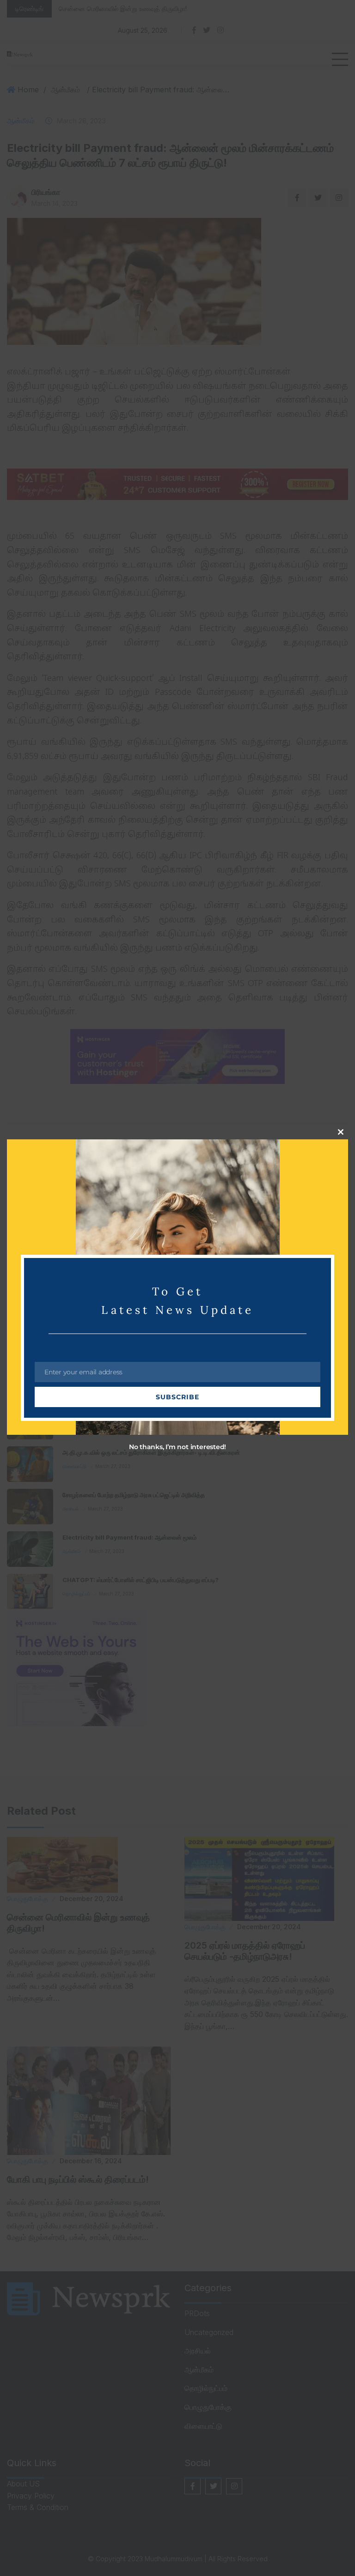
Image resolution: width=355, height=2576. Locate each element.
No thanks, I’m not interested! (177, 1447)
